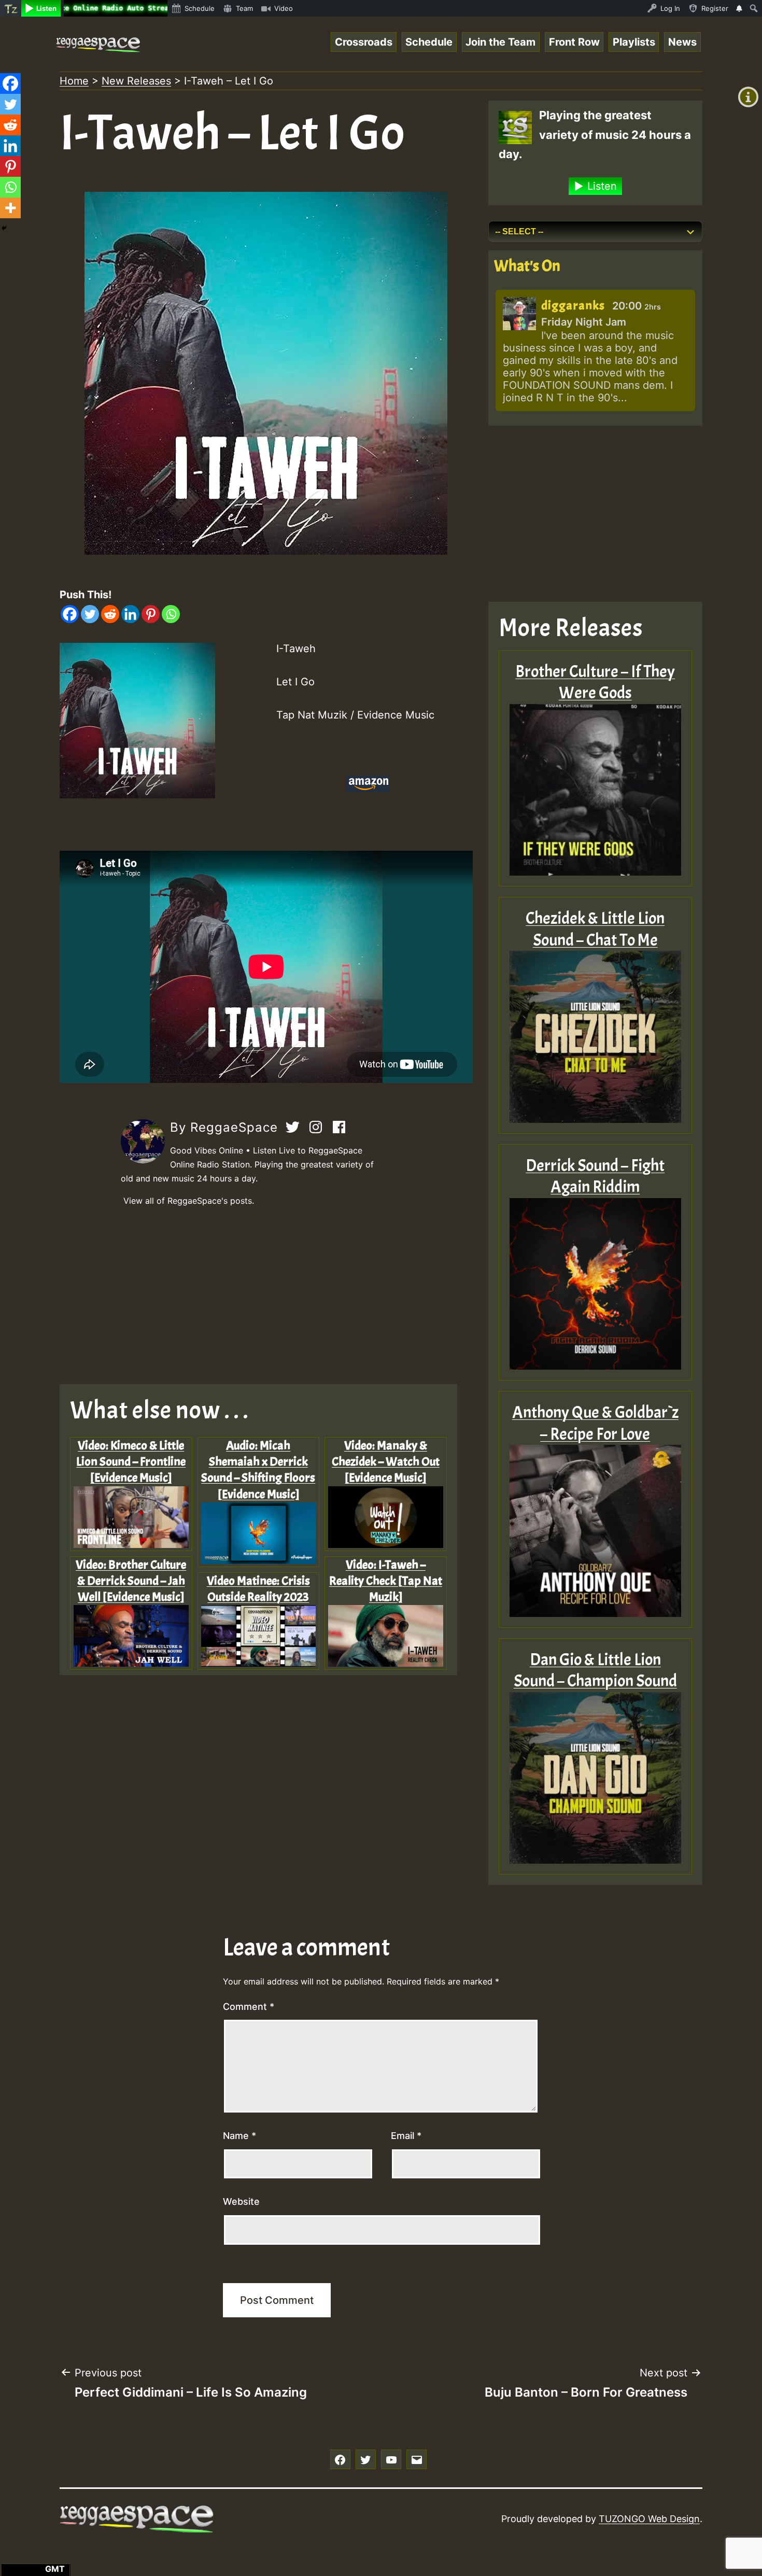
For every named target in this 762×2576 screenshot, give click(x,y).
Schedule (429, 42)
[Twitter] (90, 614)
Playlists (634, 42)
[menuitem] (11, 8)
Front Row (574, 42)
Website (241, 2201)
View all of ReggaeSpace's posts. (189, 1201)
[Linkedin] (130, 614)
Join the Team (500, 42)
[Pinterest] (151, 614)
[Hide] (4, 228)
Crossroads (364, 42)
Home (74, 81)
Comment (249, 2007)
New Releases (136, 81)
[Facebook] (70, 614)
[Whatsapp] (171, 614)
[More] (10, 208)
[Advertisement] (266, 1296)
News (682, 42)
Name (239, 2136)
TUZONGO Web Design (649, 2519)
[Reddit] (110, 614)
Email (406, 2136)
